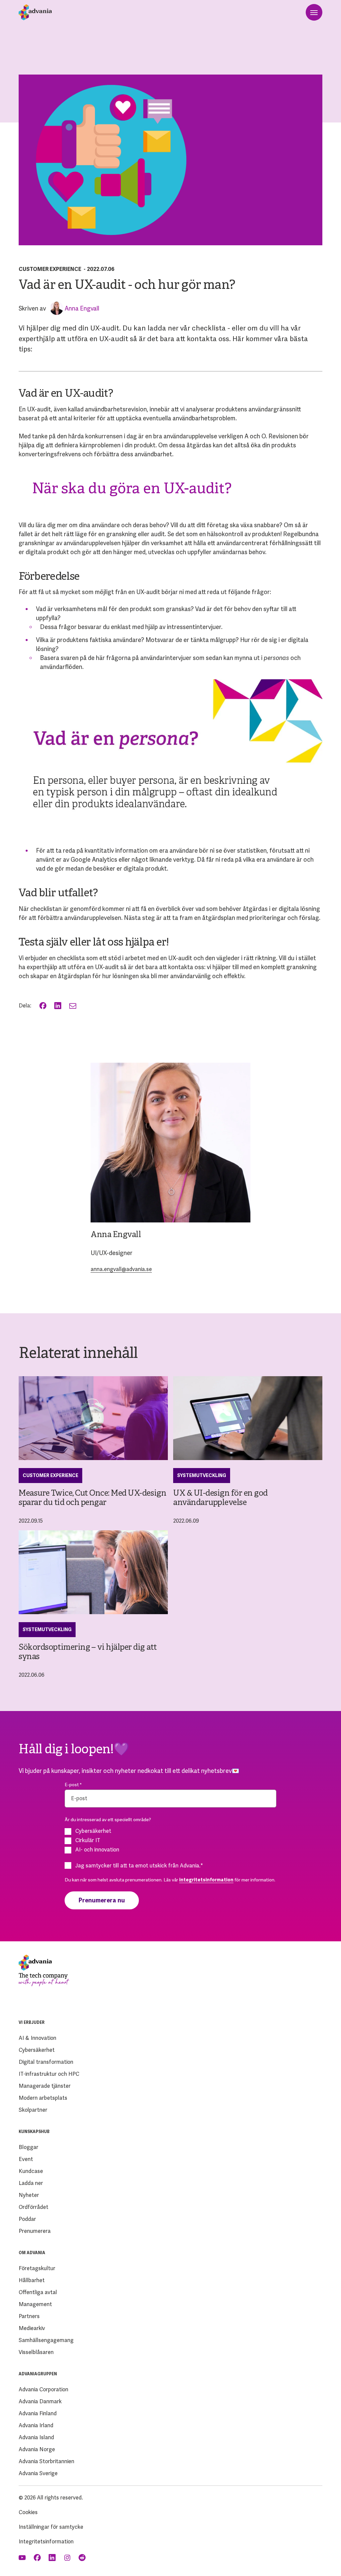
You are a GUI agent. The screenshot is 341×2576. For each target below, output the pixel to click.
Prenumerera (35, 2231)
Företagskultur (37, 2268)
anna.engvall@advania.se (121, 1269)
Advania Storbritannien (46, 2461)
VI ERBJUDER (32, 2023)
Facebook (43, 1006)
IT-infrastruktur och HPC (49, 2074)
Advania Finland (38, 2413)
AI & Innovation (37, 2038)
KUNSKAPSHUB (34, 2132)
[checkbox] (170, 1840)
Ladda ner (31, 2183)
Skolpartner (33, 2110)
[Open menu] (314, 12)
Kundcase (31, 2171)
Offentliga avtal (38, 2292)
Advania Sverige (38, 2473)
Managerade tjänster (45, 2086)
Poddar (27, 2219)
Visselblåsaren (36, 2352)
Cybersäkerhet (37, 2050)
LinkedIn (58, 1006)
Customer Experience (50, 269)
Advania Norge (37, 2449)
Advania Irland (36, 2425)
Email (73, 1006)
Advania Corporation (43, 2389)
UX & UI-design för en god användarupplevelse (220, 1498)
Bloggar (28, 2147)
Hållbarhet (32, 2280)
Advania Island (36, 2437)
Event (26, 2159)
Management (35, 2304)
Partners (29, 2316)
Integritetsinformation (46, 2542)
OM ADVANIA (32, 2253)
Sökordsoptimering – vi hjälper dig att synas (88, 1652)
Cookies (28, 2512)
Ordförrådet (33, 2207)
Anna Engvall (82, 308)
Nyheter (29, 2195)
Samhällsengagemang (46, 2340)
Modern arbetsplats (43, 2098)
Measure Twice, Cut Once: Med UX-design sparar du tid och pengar (92, 1498)
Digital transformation (46, 2062)
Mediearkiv (32, 2328)
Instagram (68, 2558)
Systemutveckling (202, 1475)
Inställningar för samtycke (51, 2527)
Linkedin (53, 2558)
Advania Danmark (40, 2401)
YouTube (23, 2558)
